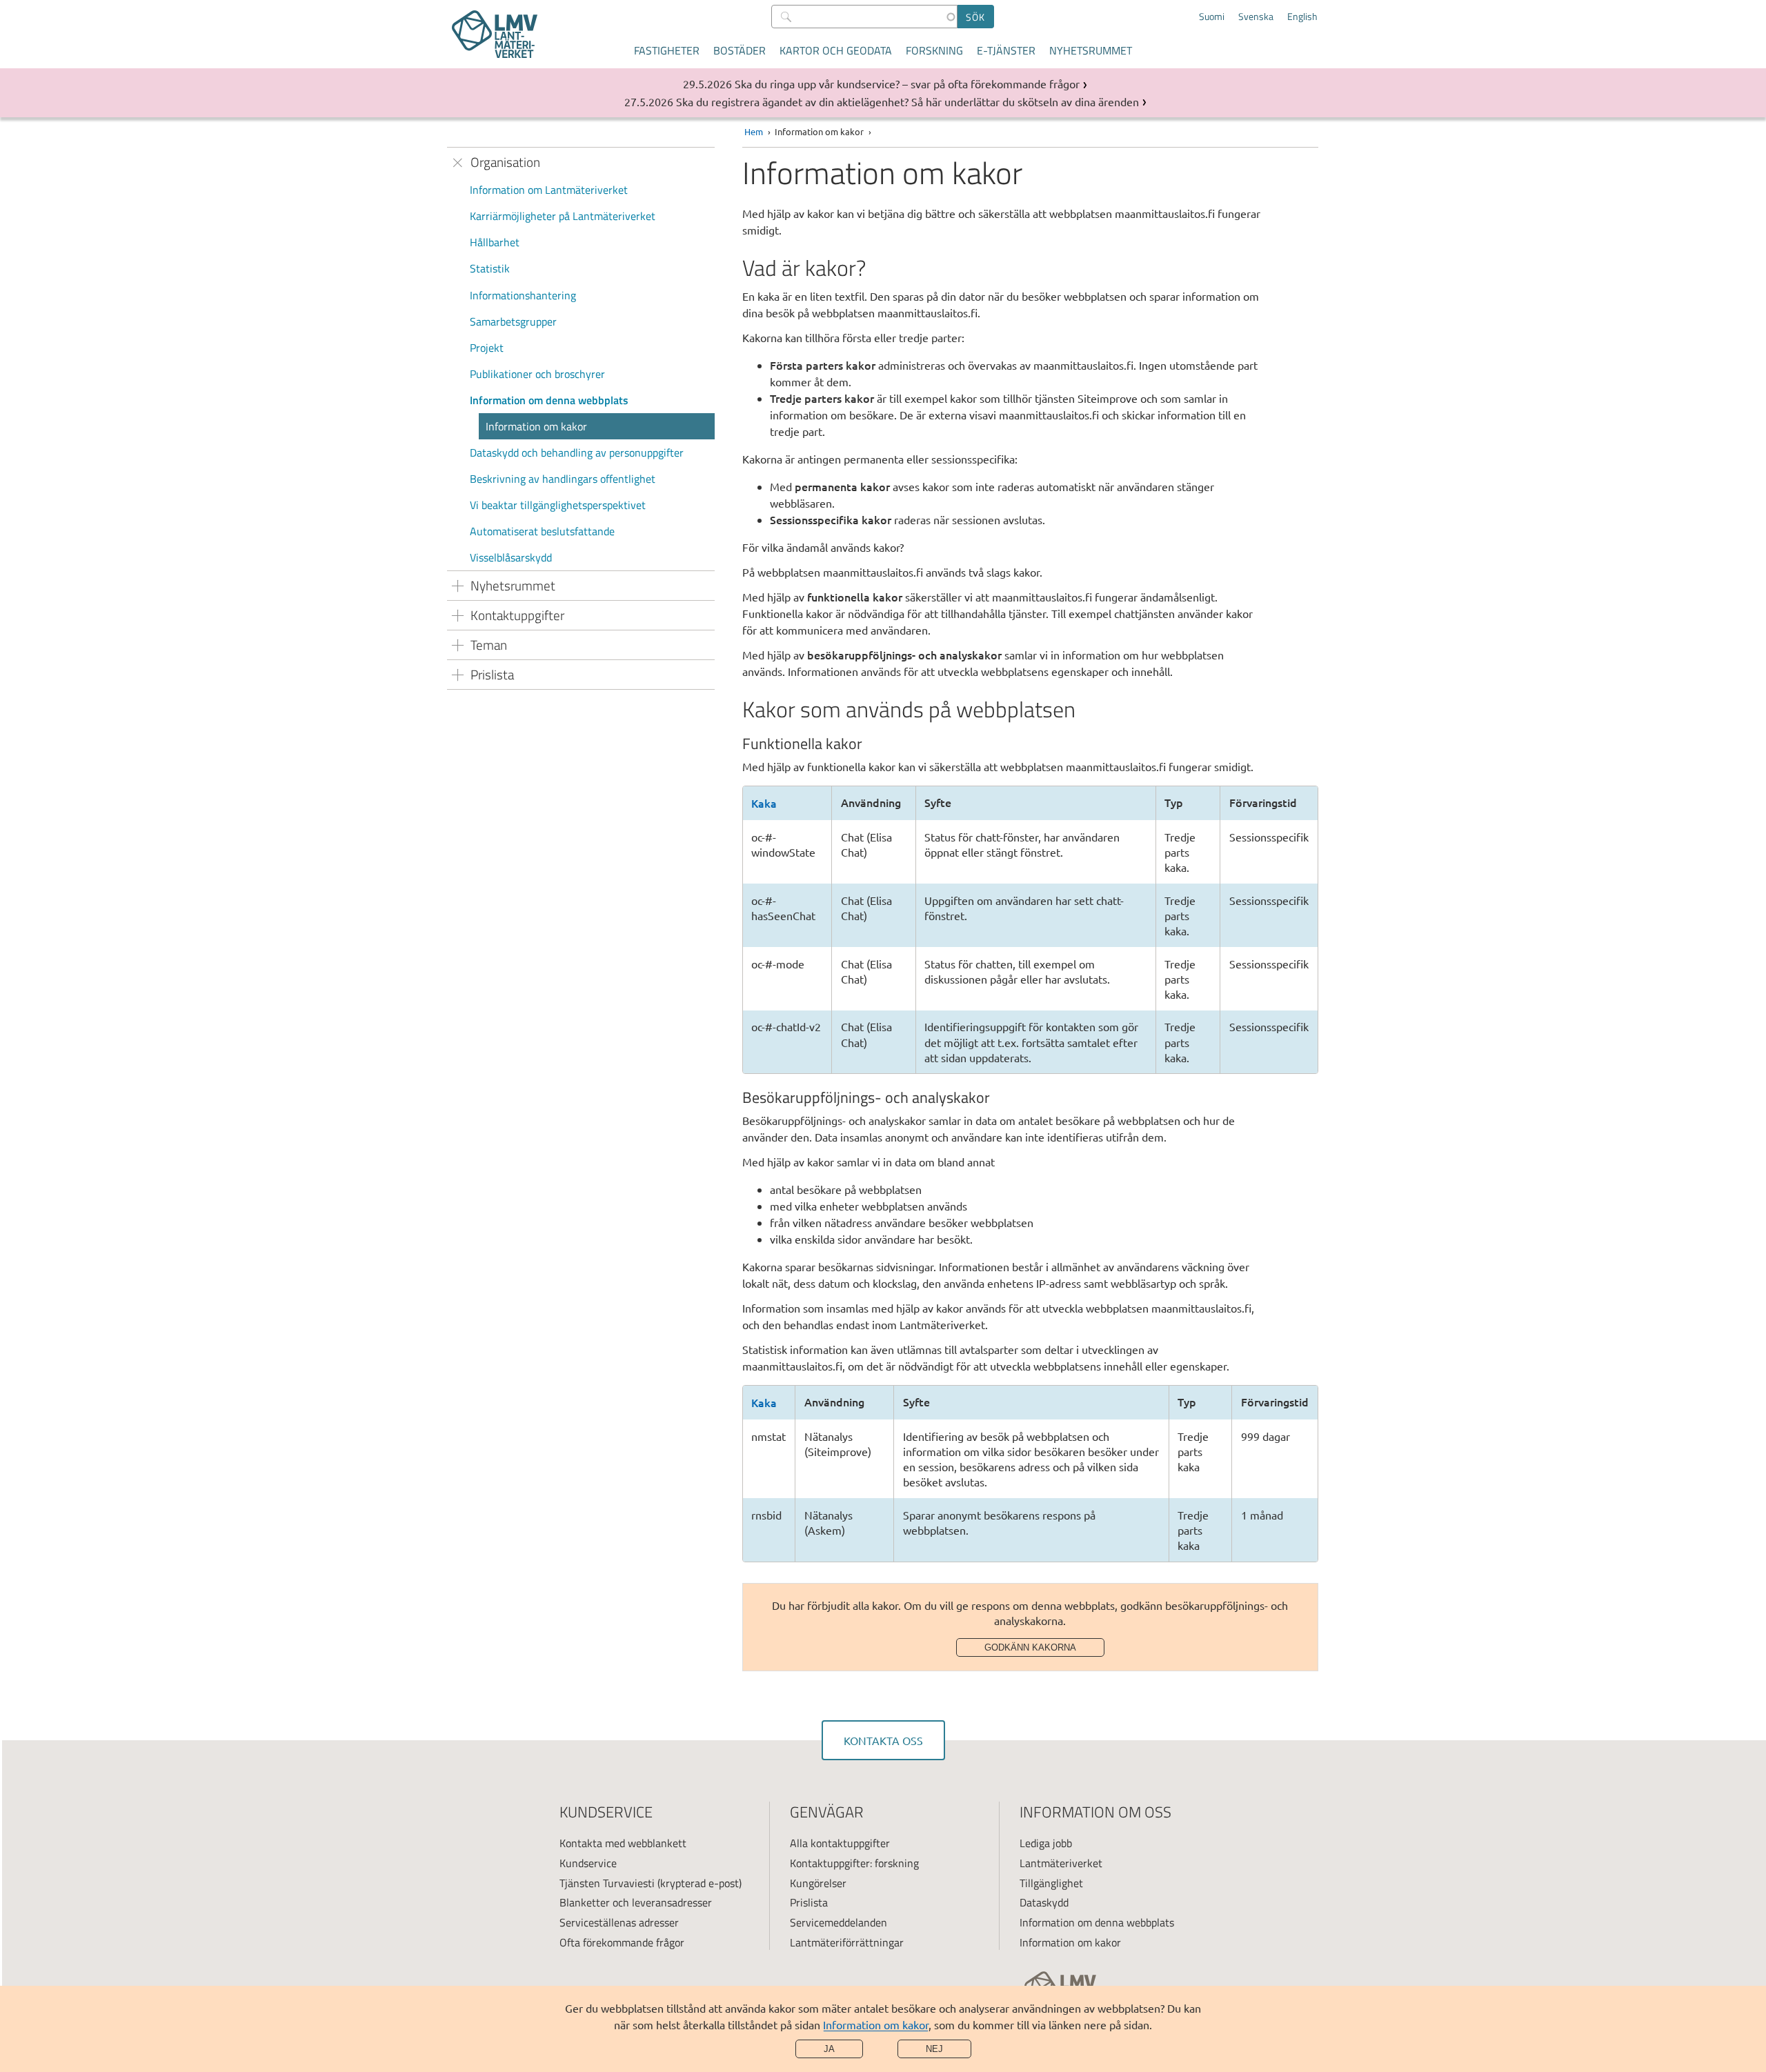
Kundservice (588, 1863)
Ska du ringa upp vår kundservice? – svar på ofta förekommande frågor (907, 83)
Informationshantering (523, 295)
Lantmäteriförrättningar (847, 1942)
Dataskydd (1044, 1902)
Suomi (1212, 17)
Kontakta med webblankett (623, 1843)
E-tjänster (1006, 50)
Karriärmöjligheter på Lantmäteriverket (563, 216)
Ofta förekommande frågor (622, 1942)
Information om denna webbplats (549, 400)
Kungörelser (818, 1883)
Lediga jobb (1046, 1843)
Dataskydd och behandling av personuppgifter (577, 452)
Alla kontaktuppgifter (840, 1843)
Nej (934, 2049)
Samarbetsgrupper (513, 321)
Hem (754, 131)
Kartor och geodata (836, 50)
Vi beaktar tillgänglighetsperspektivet (558, 505)
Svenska (1256, 17)
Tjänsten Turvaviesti (607, 1883)
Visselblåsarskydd (511, 557)
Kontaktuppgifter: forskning (854, 1863)
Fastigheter (667, 50)
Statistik (490, 268)
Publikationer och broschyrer (537, 374)
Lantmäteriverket (1061, 1863)
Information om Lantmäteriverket (549, 190)
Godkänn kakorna (1030, 1647)
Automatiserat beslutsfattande (542, 531)
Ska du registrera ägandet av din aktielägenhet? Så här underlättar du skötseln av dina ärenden (907, 101)
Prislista (809, 1902)
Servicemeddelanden (839, 1922)
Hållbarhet (495, 242)
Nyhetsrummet (1091, 50)
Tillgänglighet (1051, 1883)
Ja (829, 2049)
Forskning (934, 50)
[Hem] (495, 34)
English (1302, 17)
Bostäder (740, 50)
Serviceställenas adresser (619, 1922)
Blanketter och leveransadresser (636, 1902)
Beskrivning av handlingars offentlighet (563, 479)
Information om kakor (876, 2024)
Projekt (487, 348)
